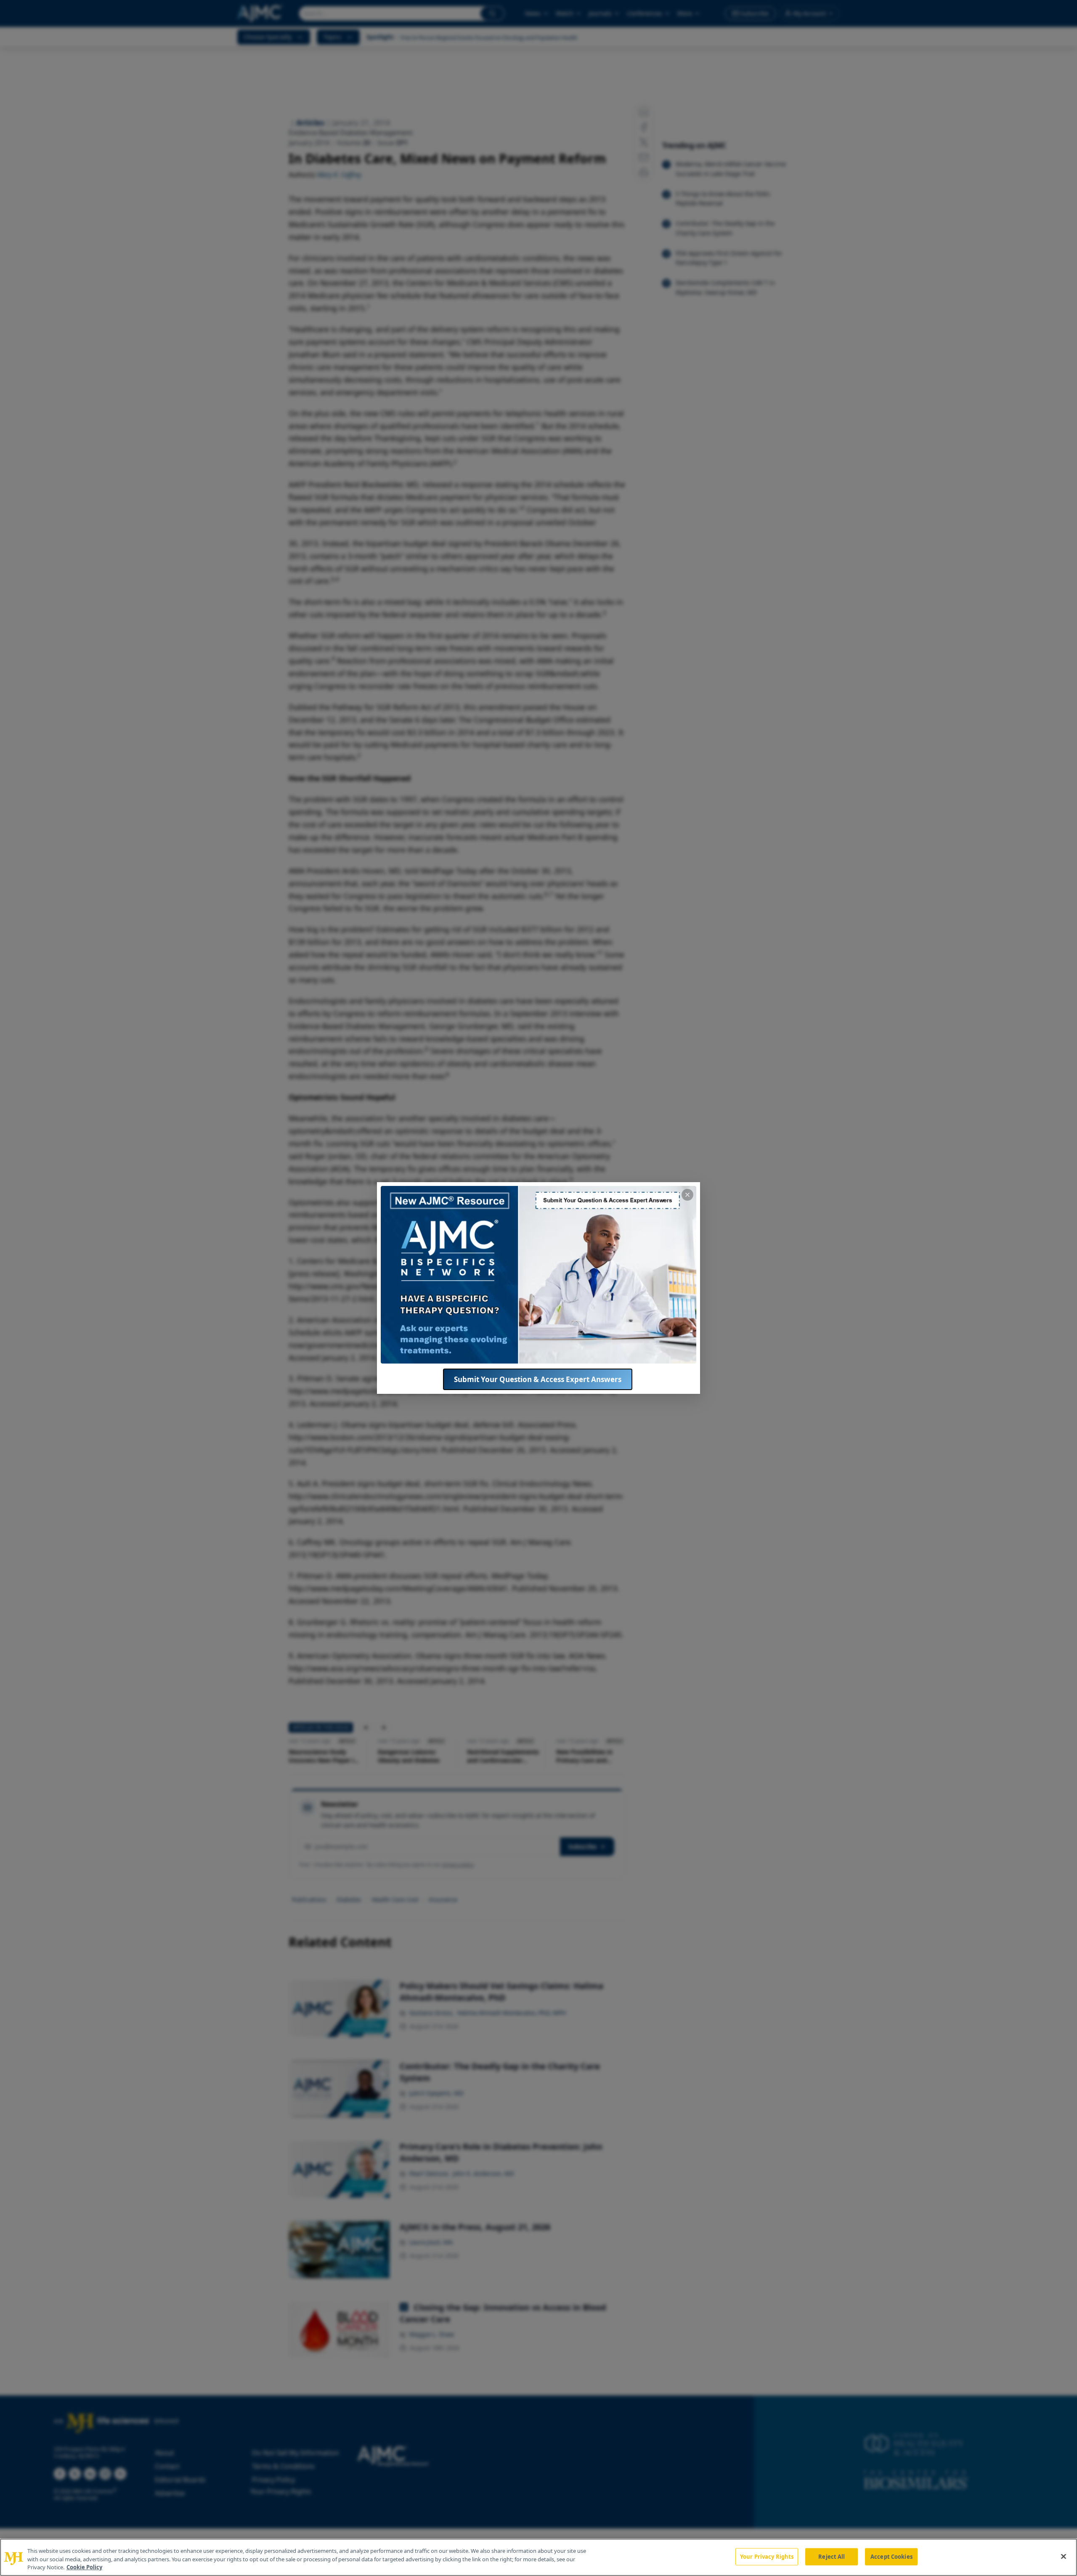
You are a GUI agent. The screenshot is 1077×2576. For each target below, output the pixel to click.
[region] (538, 2557)
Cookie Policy (84, 2567)
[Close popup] (687, 1195)
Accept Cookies (891, 2556)
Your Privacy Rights (767, 2556)
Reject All (832, 2556)
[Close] (1064, 2556)
